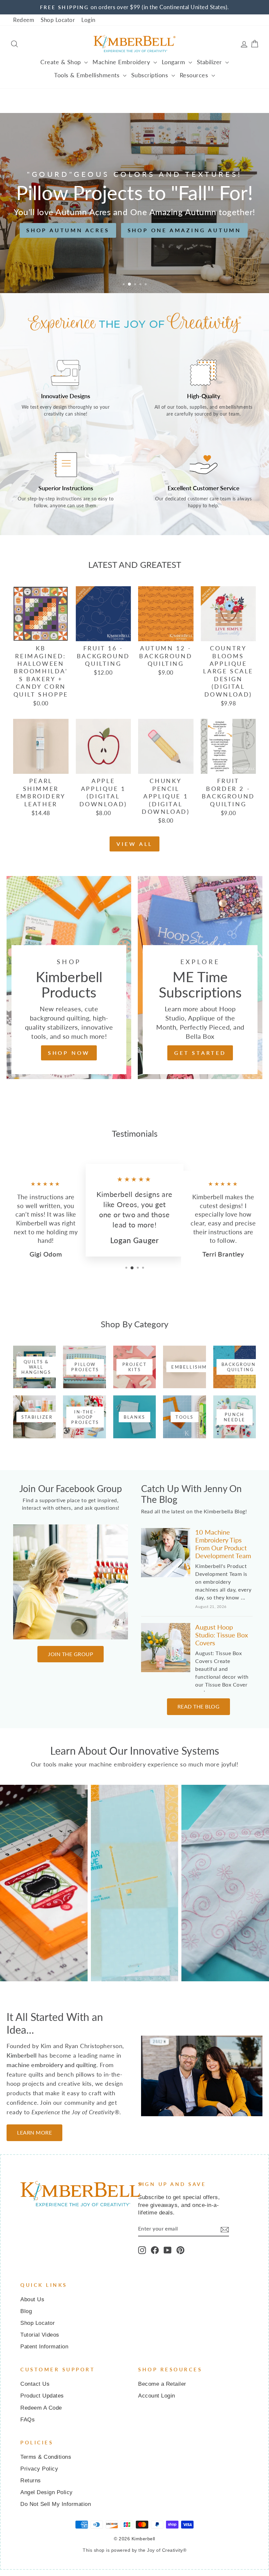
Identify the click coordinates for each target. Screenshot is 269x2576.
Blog (26, 2311)
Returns (31, 2481)
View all (134, 844)
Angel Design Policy (47, 2492)
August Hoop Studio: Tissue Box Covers (222, 1635)
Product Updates (42, 2396)
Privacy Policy (39, 2469)
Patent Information (44, 2347)
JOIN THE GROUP (71, 1654)
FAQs (28, 2420)
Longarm (174, 62)
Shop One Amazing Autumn (184, 230)
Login (88, 20)
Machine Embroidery (122, 62)
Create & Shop (62, 62)
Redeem (24, 20)
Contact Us (35, 2384)
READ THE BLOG (199, 1706)
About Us (32, 2299)
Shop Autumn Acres (68, 230)
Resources (195, 75)
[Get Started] (200, 978)
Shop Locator (58, 20)
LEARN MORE (34, 2132)
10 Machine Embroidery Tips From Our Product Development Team (223, 1544)
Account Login (157, 2396)
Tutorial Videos (40, 2335)
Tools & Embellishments (88, 75)
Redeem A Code (41, 2408)
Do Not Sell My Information (56, 2504)
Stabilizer (210, 62)
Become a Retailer (162, 2384)
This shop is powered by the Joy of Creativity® (134, 2550)
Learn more (44, 1903)
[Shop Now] (69, 978)
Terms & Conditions (46, 2457)
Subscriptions (151, 75)
